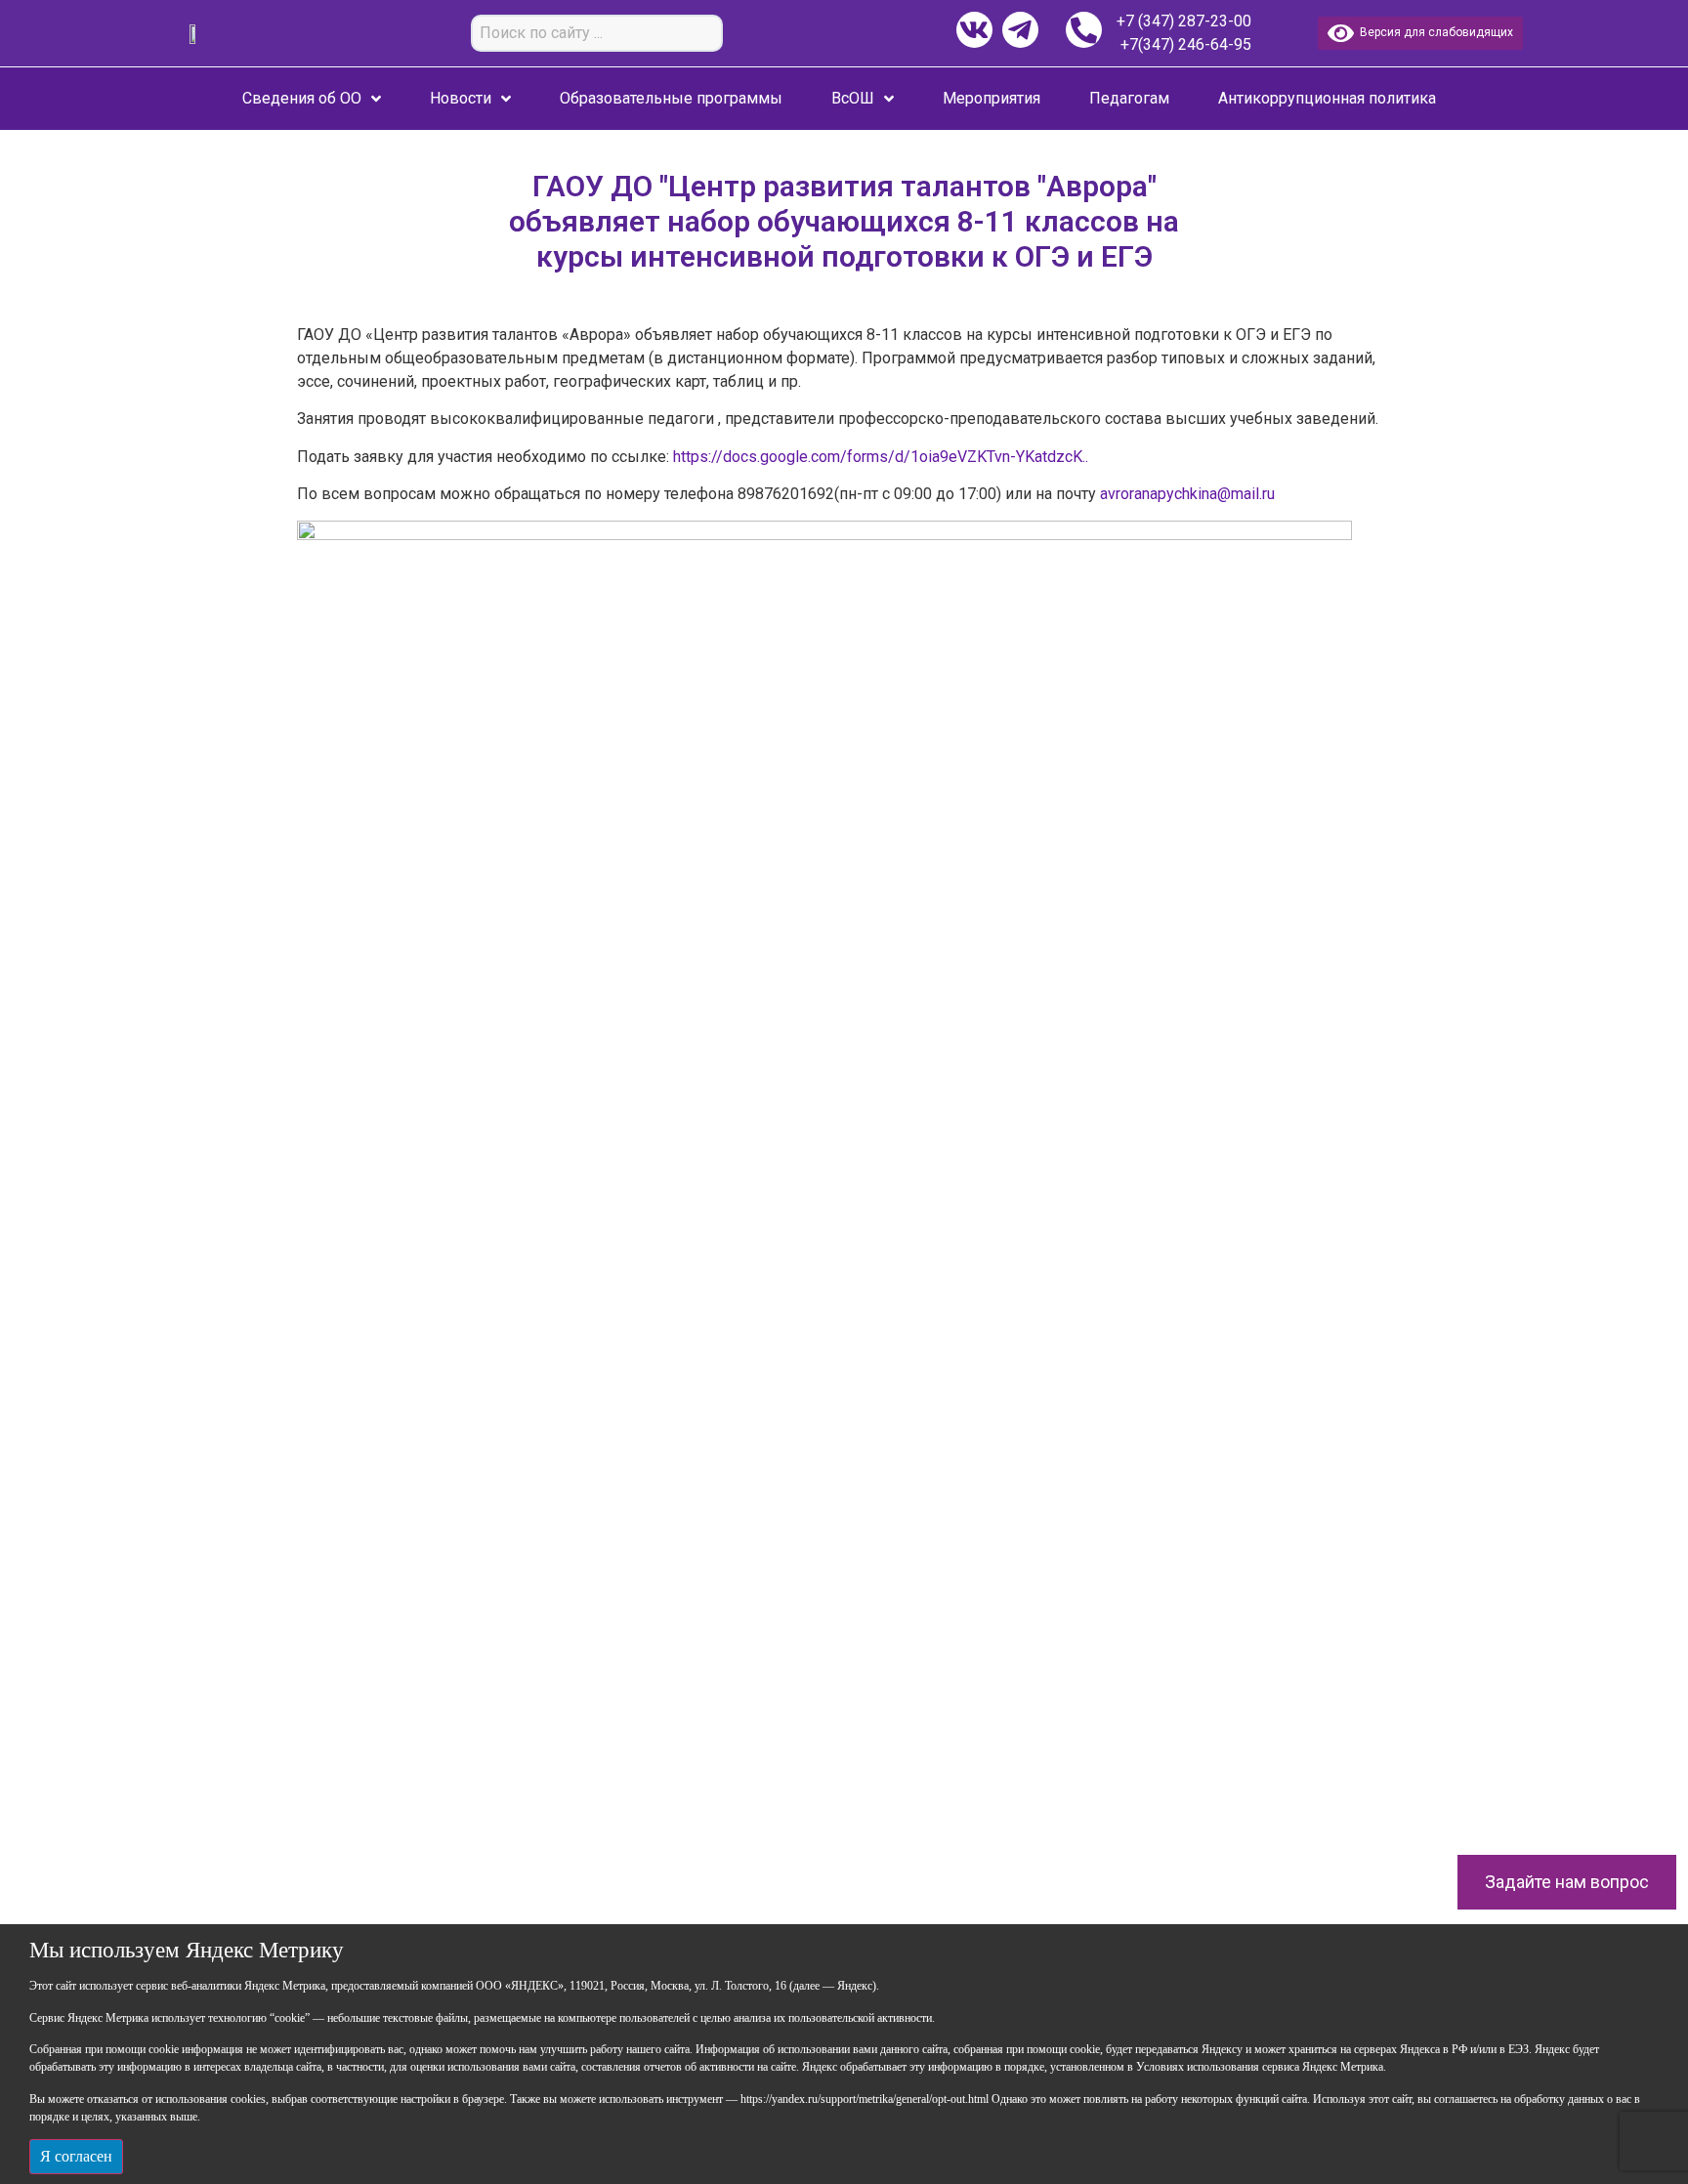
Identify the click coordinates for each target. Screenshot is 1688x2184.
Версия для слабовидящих (1434, 32)
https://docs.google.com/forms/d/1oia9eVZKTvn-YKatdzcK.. (881, 457)
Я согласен (76, 2156)
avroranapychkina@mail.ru (1187, 494)
